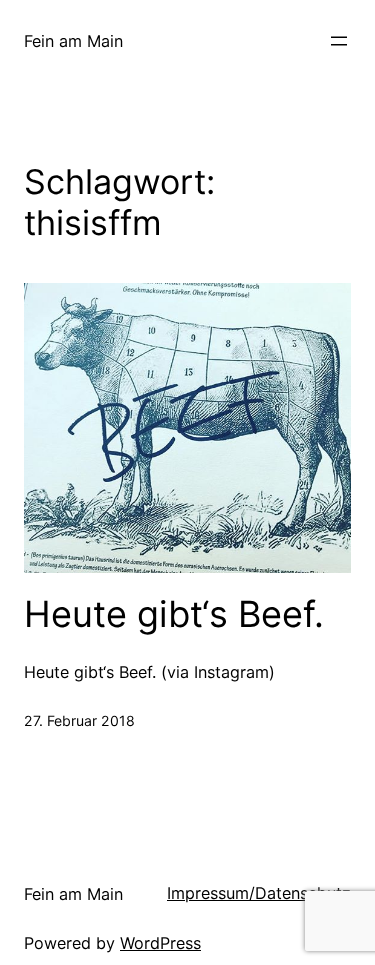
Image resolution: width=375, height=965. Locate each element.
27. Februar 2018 (79, 720)
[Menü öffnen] (339, 41)
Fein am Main (73, 41)
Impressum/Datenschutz (259, 893)
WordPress (160, 943)
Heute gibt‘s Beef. (174, 614)
